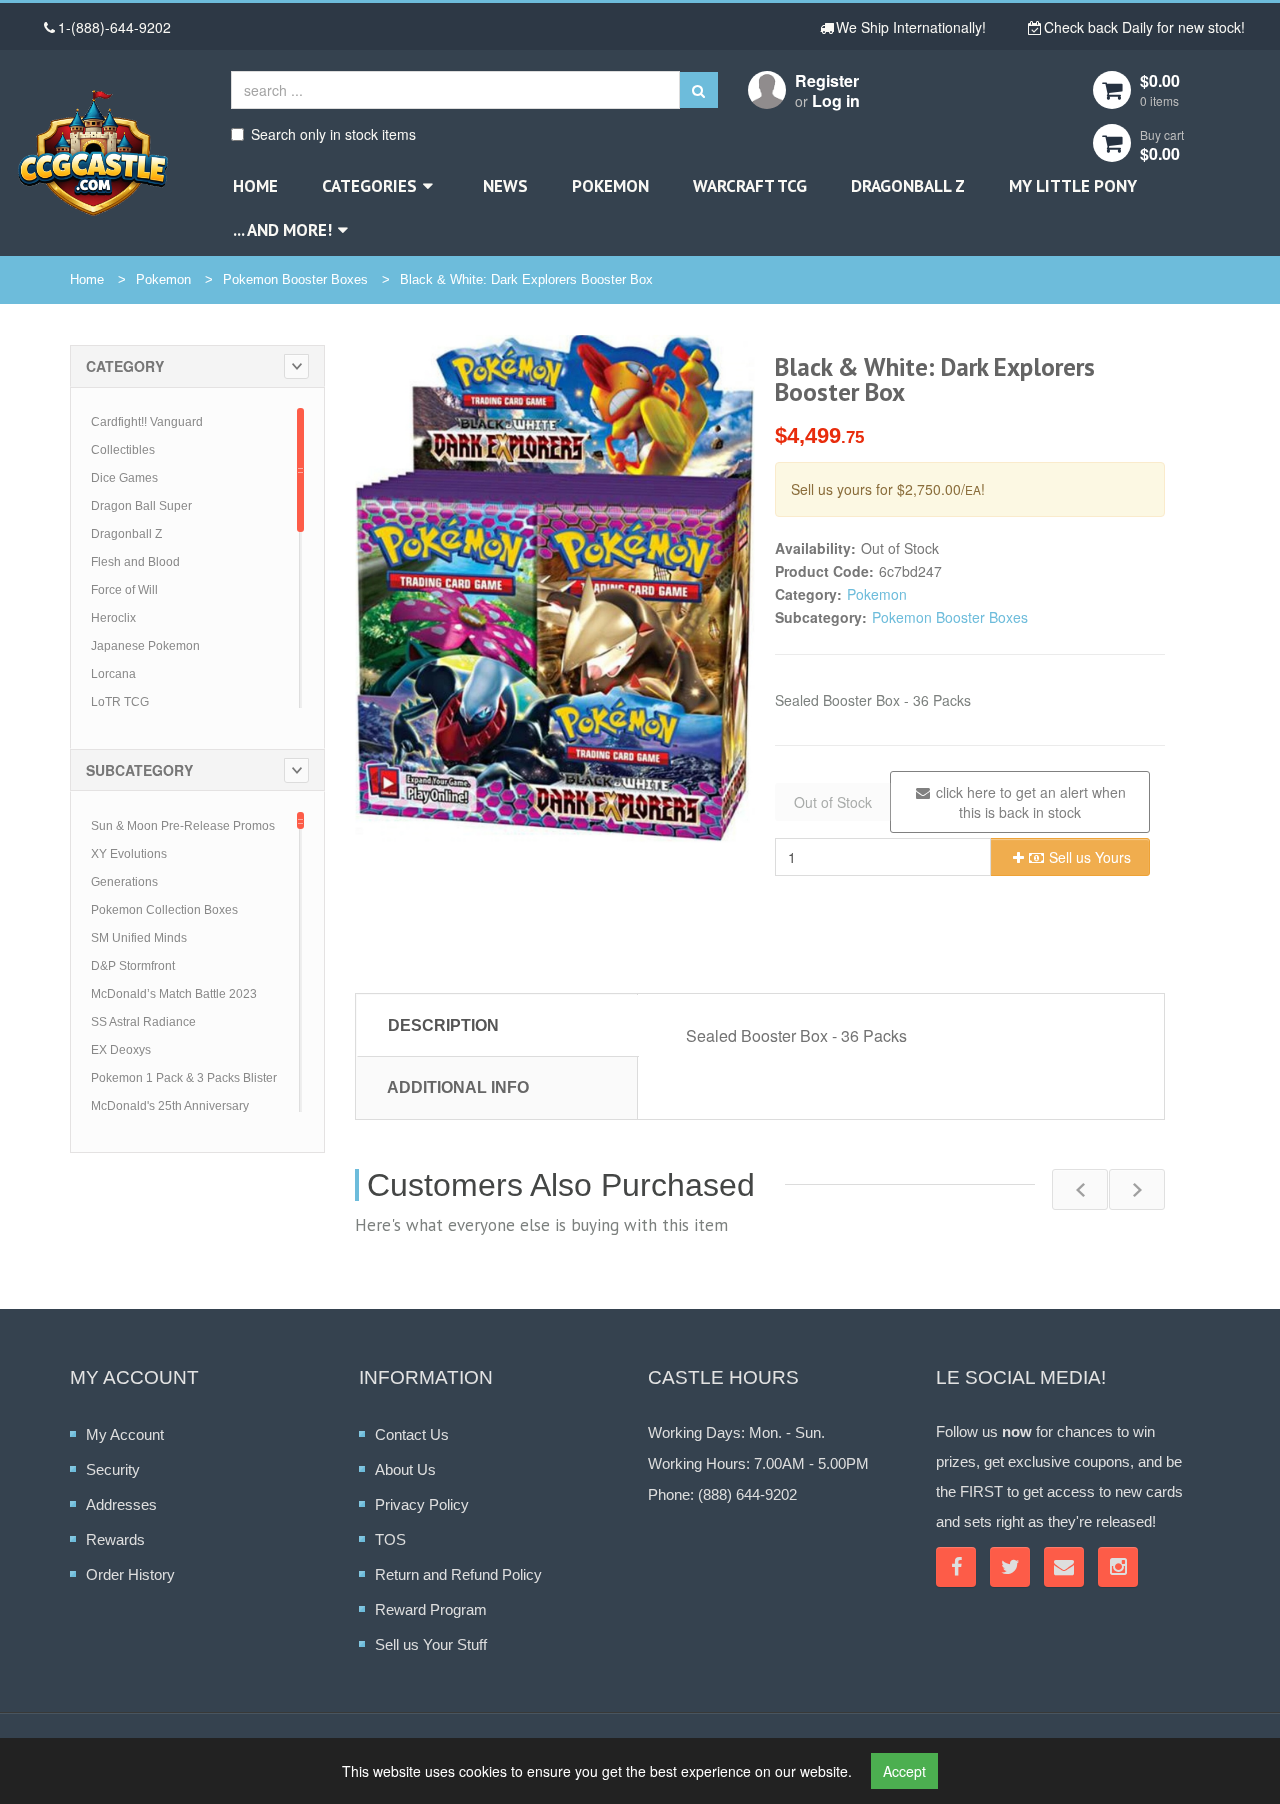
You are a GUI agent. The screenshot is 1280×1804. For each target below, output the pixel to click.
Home (255, 186)
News (505, 186)
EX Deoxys (121, 1050)
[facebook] (956, 1567)
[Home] (93, 152)
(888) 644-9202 (747, 1494)
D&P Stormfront (133, 966)
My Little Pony (1073, 186)
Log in (836, 100)
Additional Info (458, 1087)
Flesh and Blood (135, 562)
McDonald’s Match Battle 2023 (174, 994)
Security (113, 1469)
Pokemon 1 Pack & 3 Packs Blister (184, 1078)
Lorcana (113, 674)
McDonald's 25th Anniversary (170, 1106)
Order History (130, 1574)
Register (827, 80)
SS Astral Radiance (143, 1022)
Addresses (121, 1504)
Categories (369, 186)
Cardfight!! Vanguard (147, 422)
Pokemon (610, 186)
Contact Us (412, 1434)
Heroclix (113, 618)
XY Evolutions (129, 854)
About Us (405, 1469)
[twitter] (1010, 1567)
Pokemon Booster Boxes (295, 279)
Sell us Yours (1088, 857)
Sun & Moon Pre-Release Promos (183, 826)
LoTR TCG (120, 702)
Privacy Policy (422, 1504)
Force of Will (124, 590)
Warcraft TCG (750, 186)
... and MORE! (282, 230)
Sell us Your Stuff (431, 1644)
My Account (125, 1434)
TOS (390, 1539)
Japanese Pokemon (145, 646)
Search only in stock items (333, 134)
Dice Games (124, 478)
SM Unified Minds (139, 938)
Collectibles (123, 450)
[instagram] (1118, 1567)
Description (443, 1025)
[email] (1064, 1567)
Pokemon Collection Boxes (164, 910)
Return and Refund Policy (458, 1574)
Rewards (115, 1539)
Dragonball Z (908, 186)
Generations (124, 882)
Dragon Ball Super (141, 506)
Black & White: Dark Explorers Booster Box (526, 279)
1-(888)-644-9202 (114, 27)
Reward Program (431, 1609)
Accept (904, 1771)
